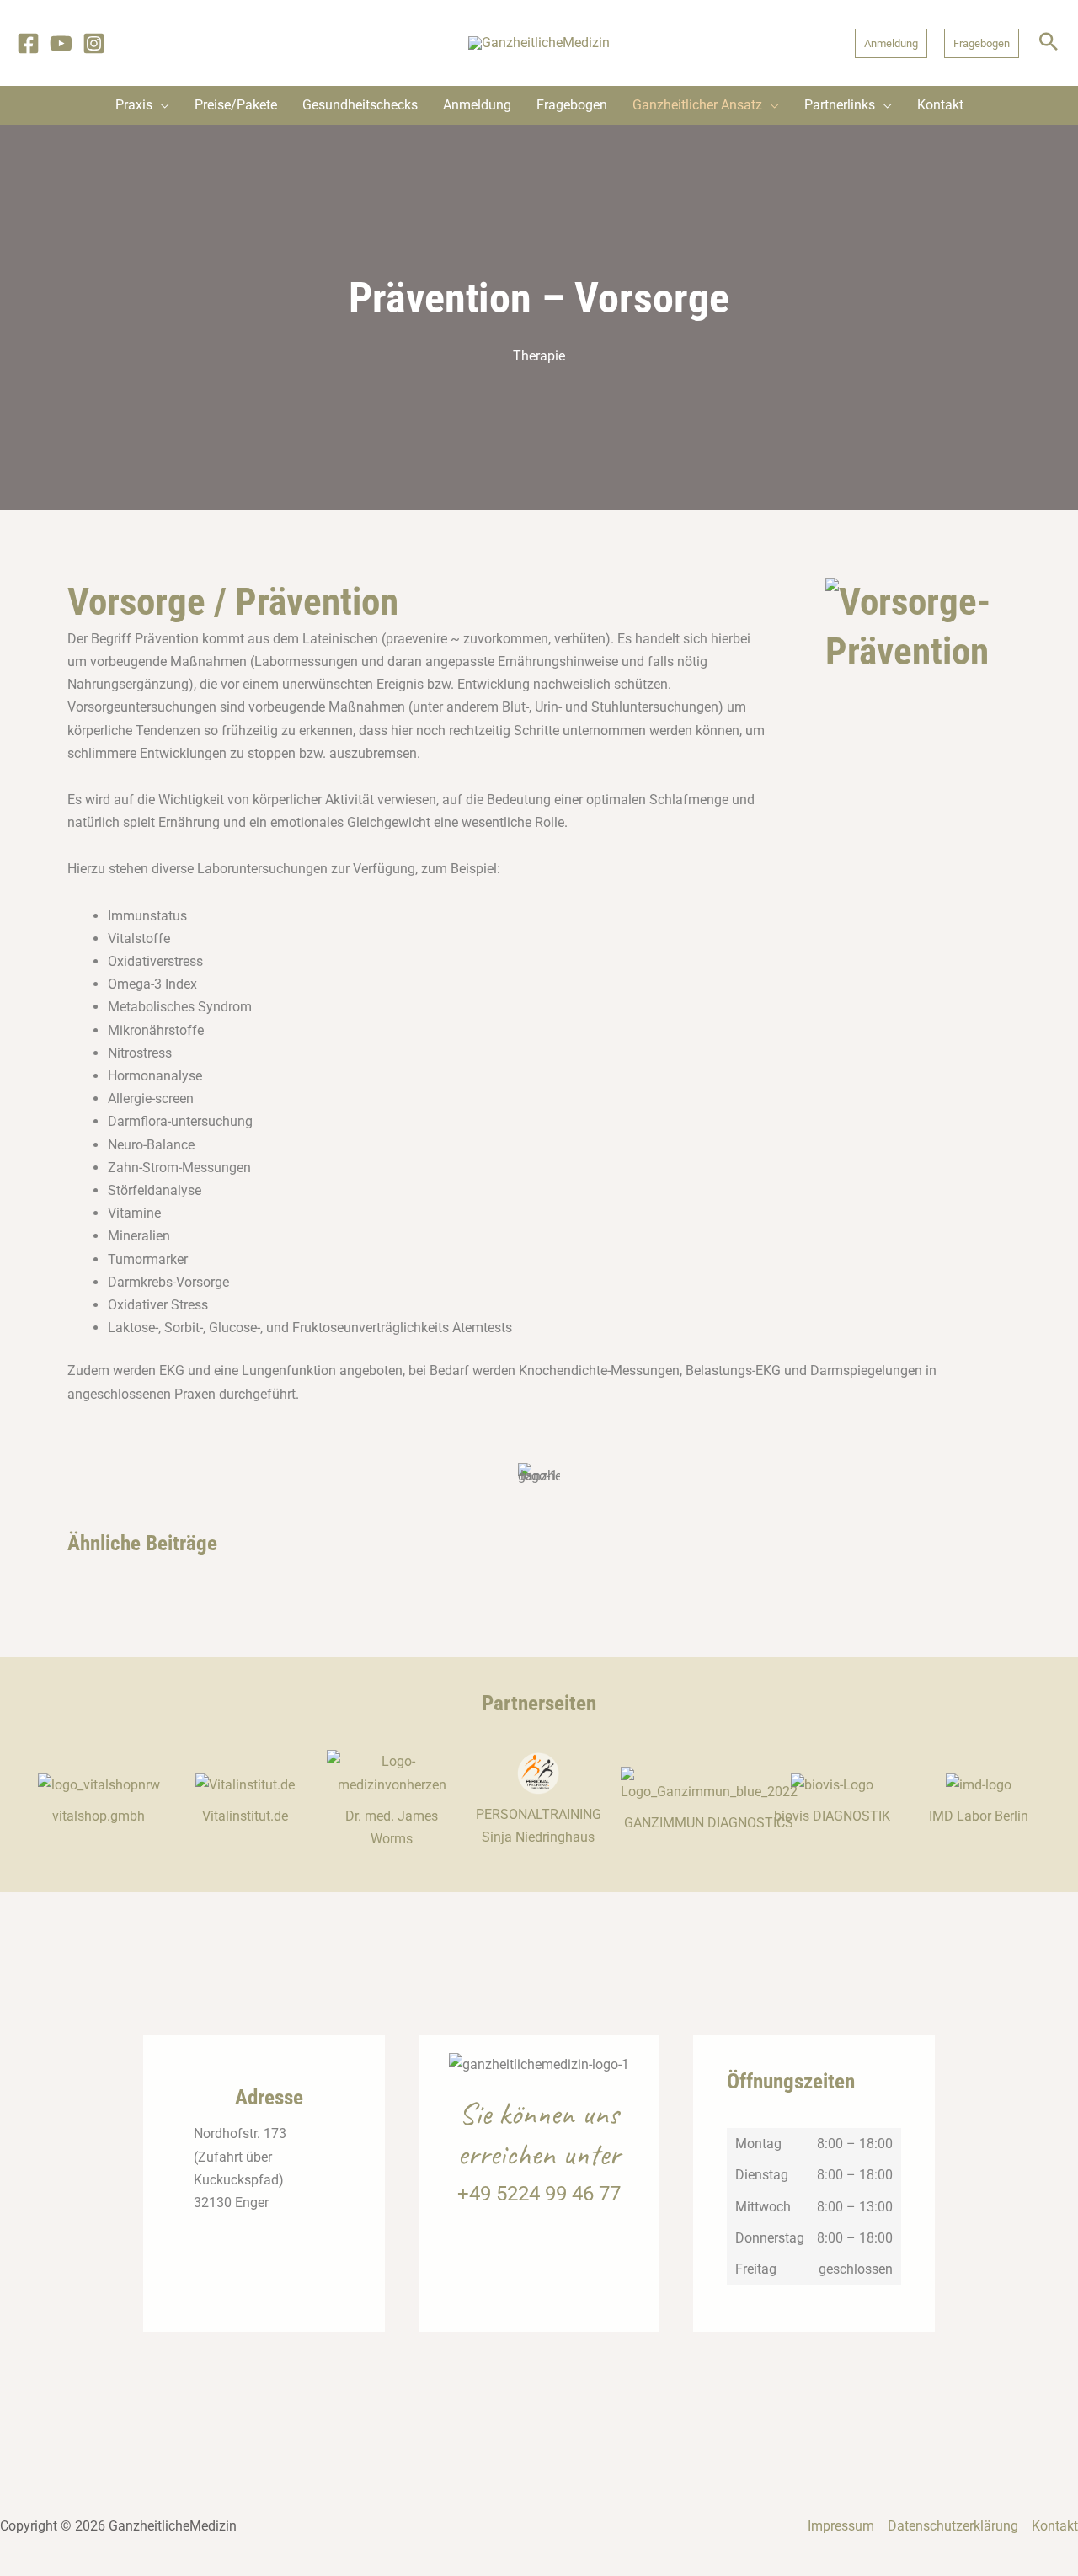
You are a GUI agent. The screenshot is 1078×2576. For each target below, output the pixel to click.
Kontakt (1055, 2526)
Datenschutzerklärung (953, 2526)
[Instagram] (94, 43)
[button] (891, 43)
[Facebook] (28, 43)
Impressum (841, 2526)
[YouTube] (61, 43)
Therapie (539, 356)
